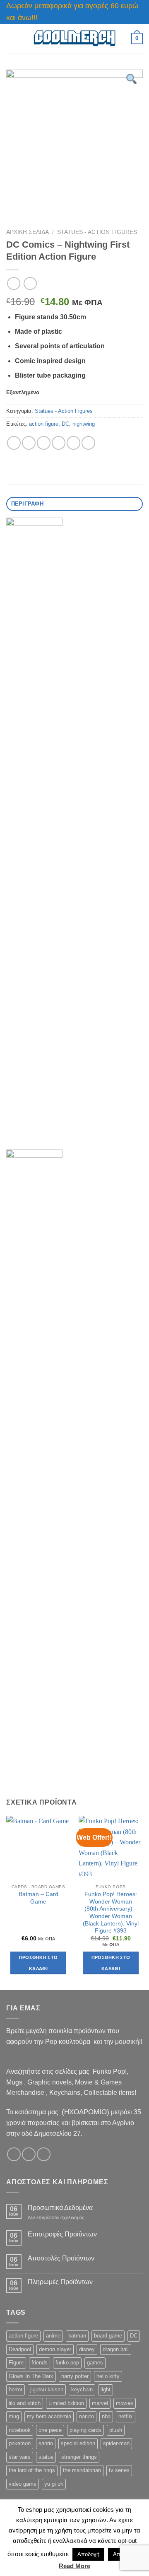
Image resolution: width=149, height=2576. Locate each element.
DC (65, 424)
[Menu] (11, 38)
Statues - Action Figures (97, 232)
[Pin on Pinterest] (73, 443)
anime (53, 2336)
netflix (126, 2416)
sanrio (46, 2443)
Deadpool (20, 2349)
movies (125, 2403)
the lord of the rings (32, 2470)
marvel (100, 2403)
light (106, 2389)
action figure (44, 424)
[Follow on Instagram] (29, 2154)
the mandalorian (82, 2470)
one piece (50, 2430)
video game (23, 2484)
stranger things (79, 2457)
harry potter (75, 2376)
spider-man (116, 2443)
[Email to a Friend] (59, 443)
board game (108, 2336)
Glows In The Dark (31, 2376)
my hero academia (49, 2416)
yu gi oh (54, 2484)
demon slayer (55, 2349)
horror (16, 2389)
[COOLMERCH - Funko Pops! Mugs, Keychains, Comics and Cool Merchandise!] (74, 38)
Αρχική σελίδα (28, 232)
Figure (16, 2363)
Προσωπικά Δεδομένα (60, 2208)
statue (46, 2457)
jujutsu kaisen (47, 2389)
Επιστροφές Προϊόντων (62, 2234)
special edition (78, 2443)
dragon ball (116, 2349)
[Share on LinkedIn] (88, 443)
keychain (82, 2389)
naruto (87, 2416)
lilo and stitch (25, 2403)
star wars (20, 2457)
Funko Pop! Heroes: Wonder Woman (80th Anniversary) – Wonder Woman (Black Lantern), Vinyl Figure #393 (111, 1912)
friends (40, 2363)
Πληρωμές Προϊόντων (60, 2282)
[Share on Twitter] (44, 443)
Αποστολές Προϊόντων (61, 2258)
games (95, 2363)
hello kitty (108, 2376)
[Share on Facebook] (29, 443)
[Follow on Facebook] (14, 2154)
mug (14, 2416)
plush (116, 2430)
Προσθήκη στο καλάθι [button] (38, 1963)
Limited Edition (66, 2403)
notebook (20, 2430)
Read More (74, 2566)
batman (77, 2336)
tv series (119, 2470)
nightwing (84, 424)
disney (87, 2349)
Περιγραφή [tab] (27, 504)
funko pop (67, 2363)
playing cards (85, 2430)
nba (106, 2416)
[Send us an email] (44, 2154)
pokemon (20, 2443)
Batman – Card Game (38, 1898)
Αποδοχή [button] (88, 2554)
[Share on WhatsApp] (14, 443)
